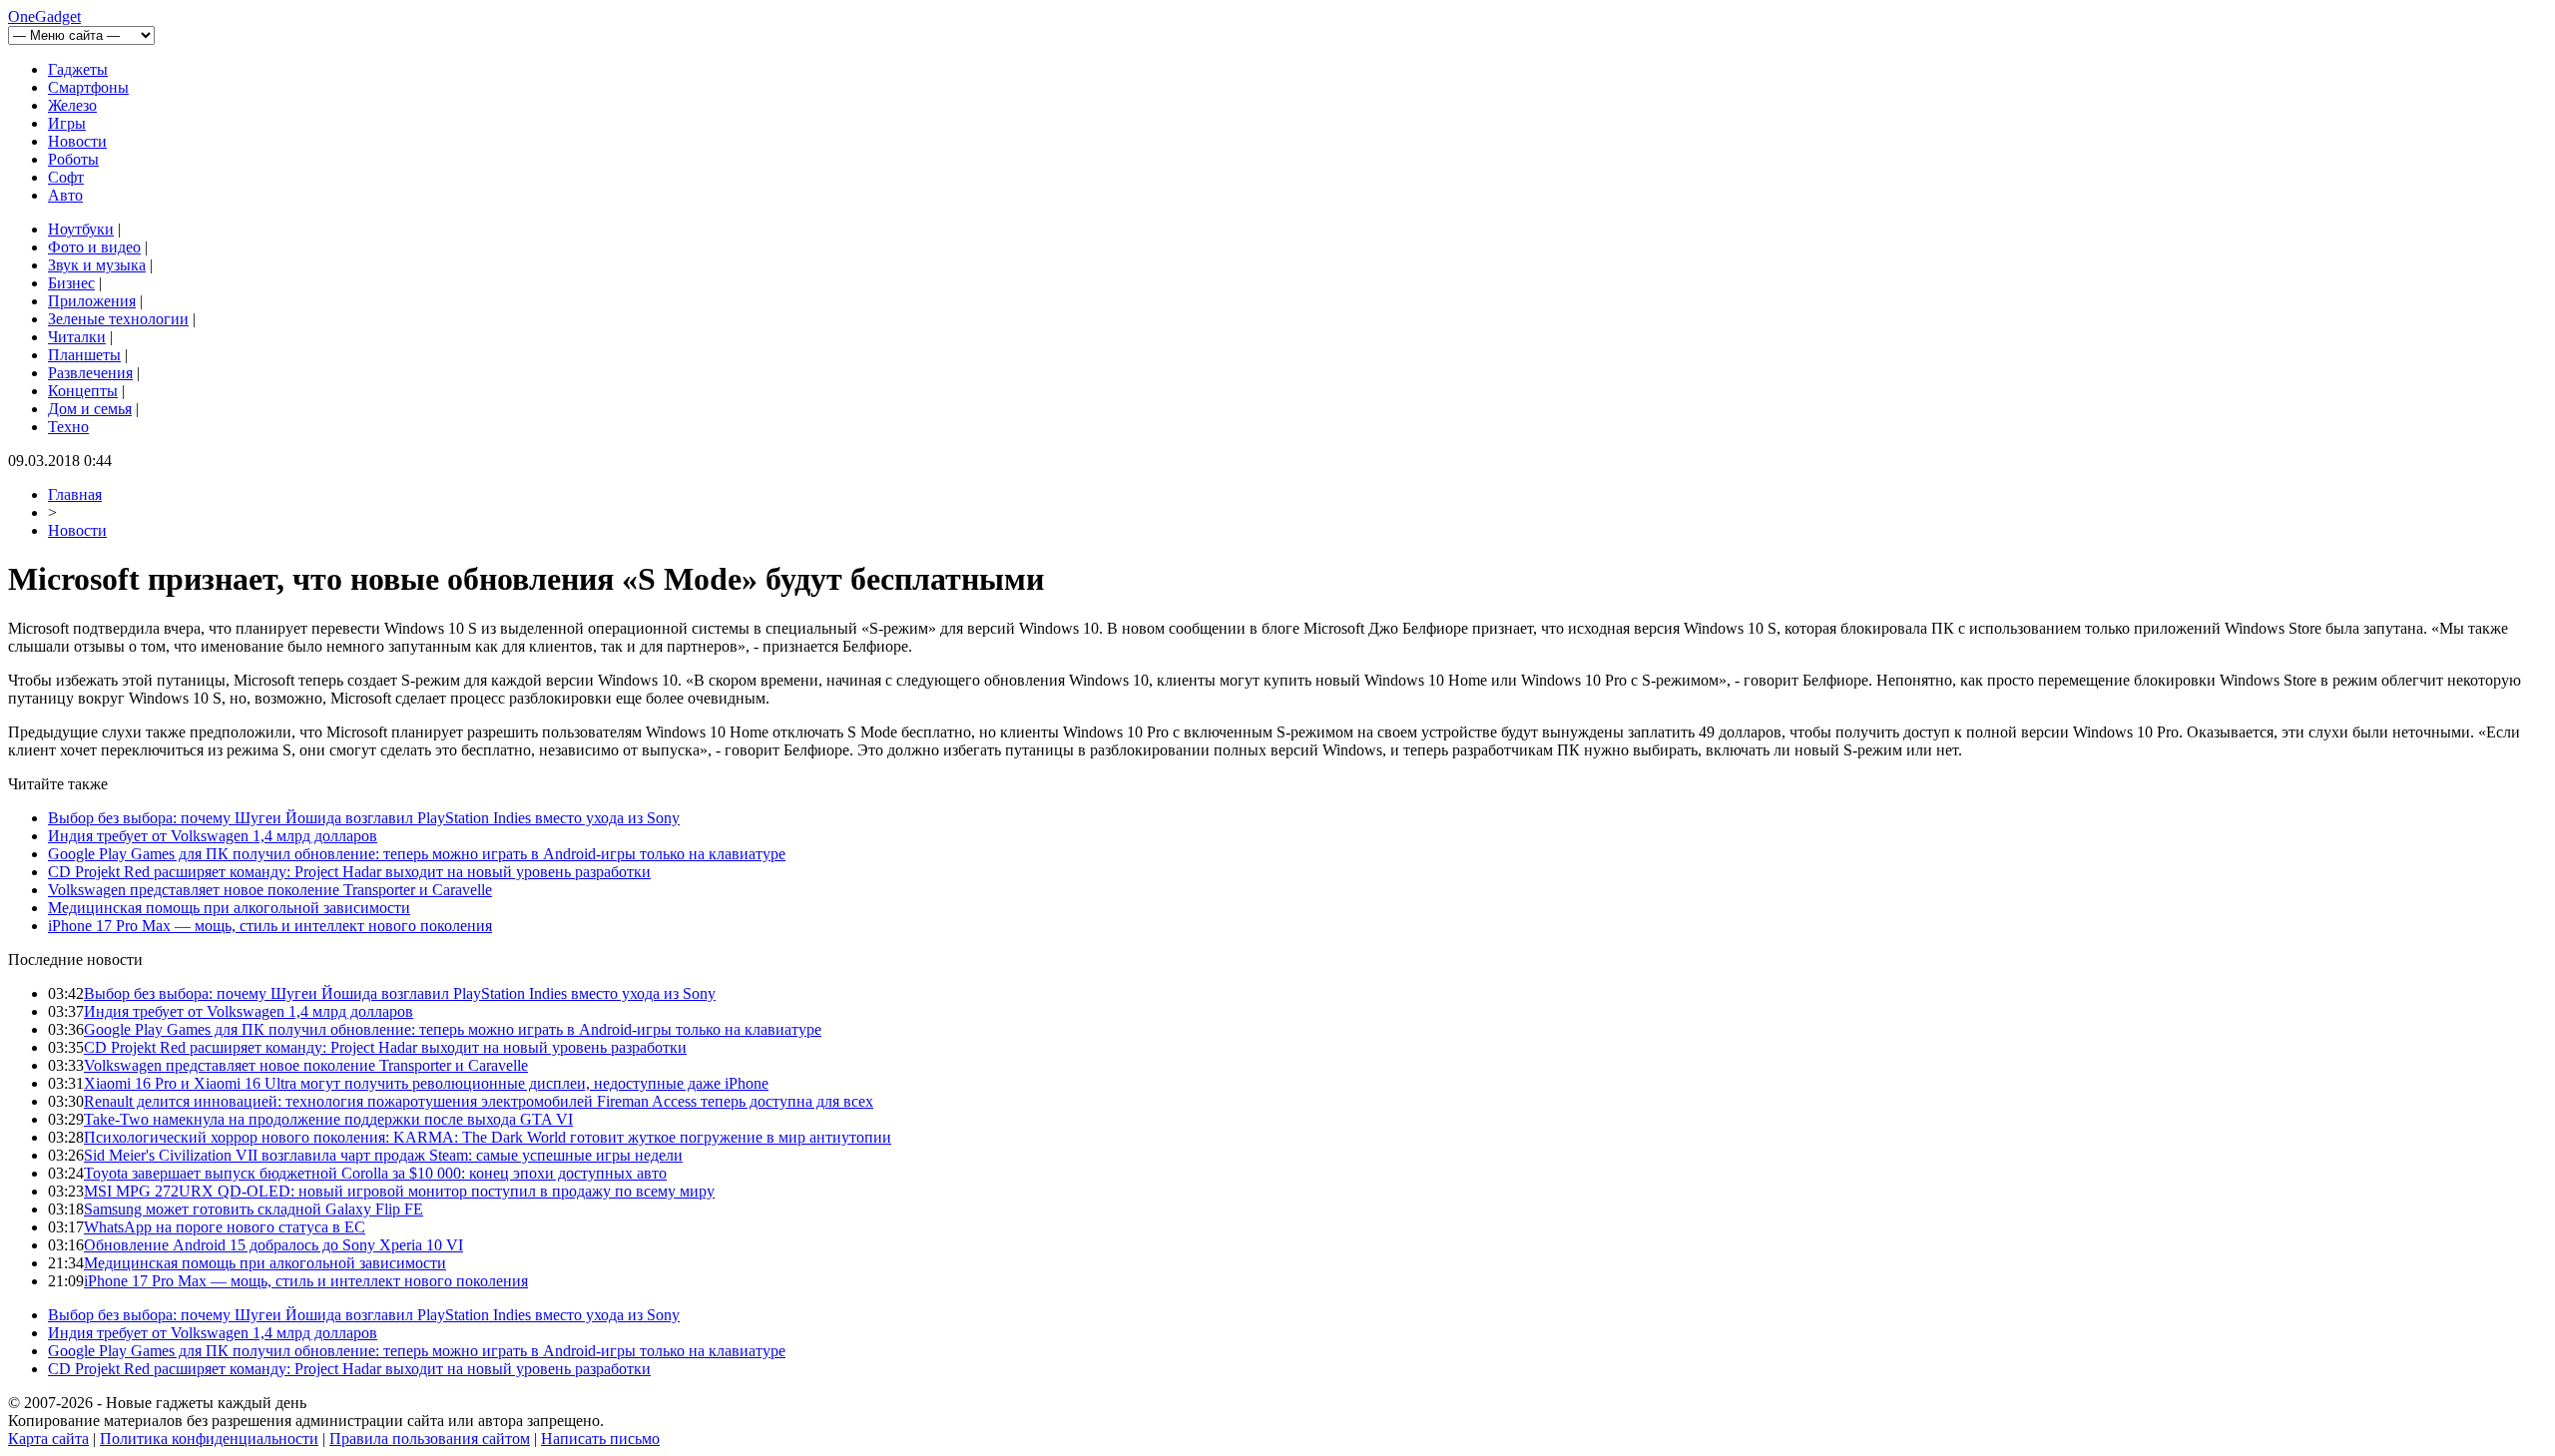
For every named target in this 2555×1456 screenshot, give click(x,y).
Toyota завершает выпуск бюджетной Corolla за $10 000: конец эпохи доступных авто (375, 1173)
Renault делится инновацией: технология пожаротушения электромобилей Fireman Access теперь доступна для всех (479, 1101)
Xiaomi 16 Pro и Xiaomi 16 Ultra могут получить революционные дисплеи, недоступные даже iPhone (426, 1083)
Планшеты (84, 355)
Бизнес (71, 283)
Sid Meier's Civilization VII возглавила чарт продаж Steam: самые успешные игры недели (383, 1155)
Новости (77, 141)
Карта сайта (48, 1439)
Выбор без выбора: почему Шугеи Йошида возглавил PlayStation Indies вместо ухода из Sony (364, 818)
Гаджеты (78, 69)
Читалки (77, 337)
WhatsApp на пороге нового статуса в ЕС (225, 1227)
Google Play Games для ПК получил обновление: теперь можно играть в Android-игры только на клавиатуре (417, 854)
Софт (66, 177)
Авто (65, 195)
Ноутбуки (81, 229)
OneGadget (44, 16)
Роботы (73, 159)
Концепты (83, 391)
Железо (72, 105)
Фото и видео (94, 247)
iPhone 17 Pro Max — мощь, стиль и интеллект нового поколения (270, 926)
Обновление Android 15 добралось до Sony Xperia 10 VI (273, 1245)
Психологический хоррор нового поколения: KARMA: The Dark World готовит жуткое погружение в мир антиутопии (488, 1137)
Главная (75, 494)
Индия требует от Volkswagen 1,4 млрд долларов (213, 836)
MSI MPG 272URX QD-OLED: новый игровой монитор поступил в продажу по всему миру (399, 1191)
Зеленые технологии (118, 319)
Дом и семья (90, 409)
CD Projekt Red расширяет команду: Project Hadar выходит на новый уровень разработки (349, 872)
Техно (68, 427)
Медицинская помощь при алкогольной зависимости (229, 908)
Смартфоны (88, 87)
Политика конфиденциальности (209, 1439)
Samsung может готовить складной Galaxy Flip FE (254, 1209)
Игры (67, 123)
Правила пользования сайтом (430, 1439)
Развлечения (90, 373)
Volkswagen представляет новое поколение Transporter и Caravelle (270, 890)
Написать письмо (600, 1439)
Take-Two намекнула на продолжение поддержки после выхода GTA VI (328, 1119)
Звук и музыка (97, 265)
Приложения (92, 301)
